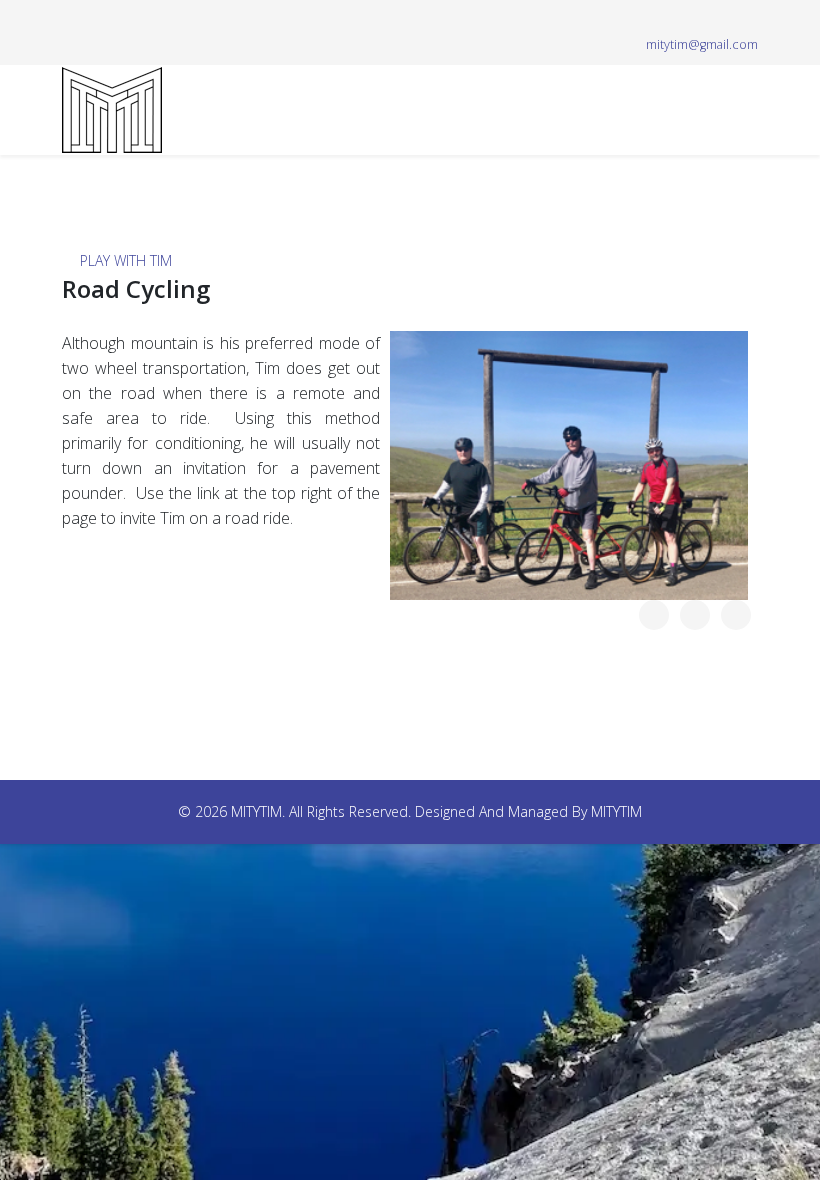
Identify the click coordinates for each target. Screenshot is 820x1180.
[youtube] (119, 19)
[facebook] (69, 19)
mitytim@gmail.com (702, 44)
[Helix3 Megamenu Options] (750, 108)
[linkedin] (144, 19)
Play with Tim (126, 260)
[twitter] (94, 19)
